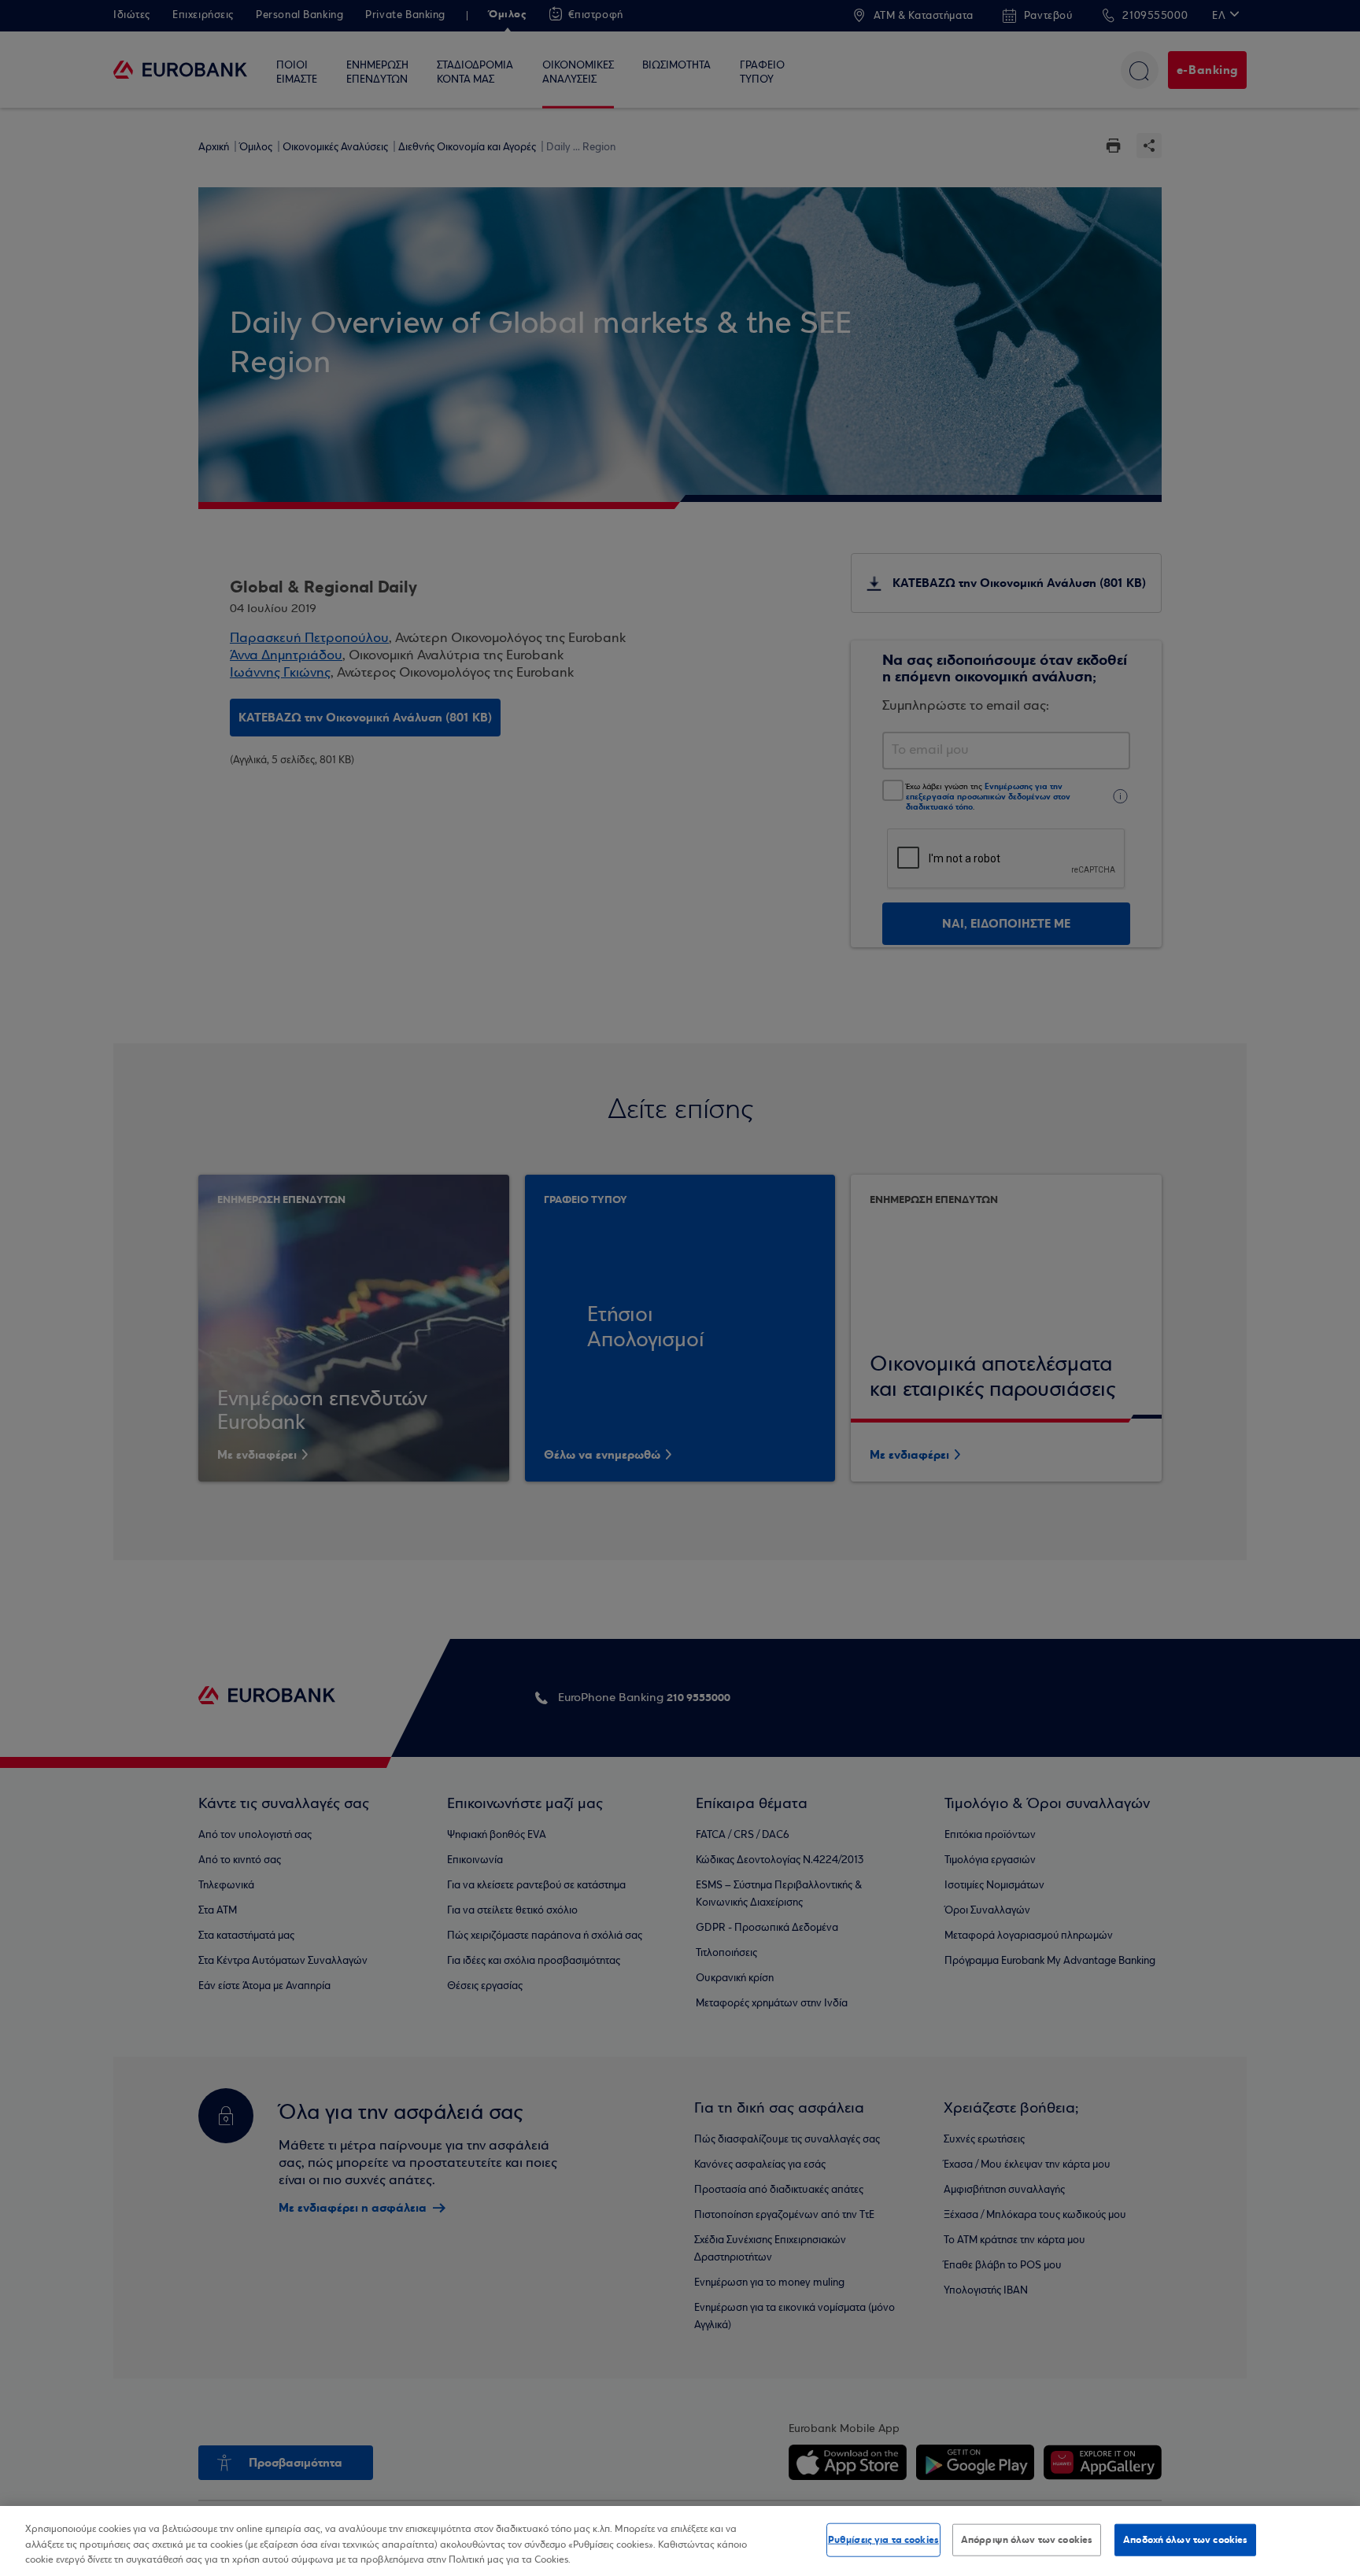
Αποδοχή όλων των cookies (1185, 2539)
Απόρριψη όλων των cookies (1027, 2539)
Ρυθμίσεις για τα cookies (883, 2539)
